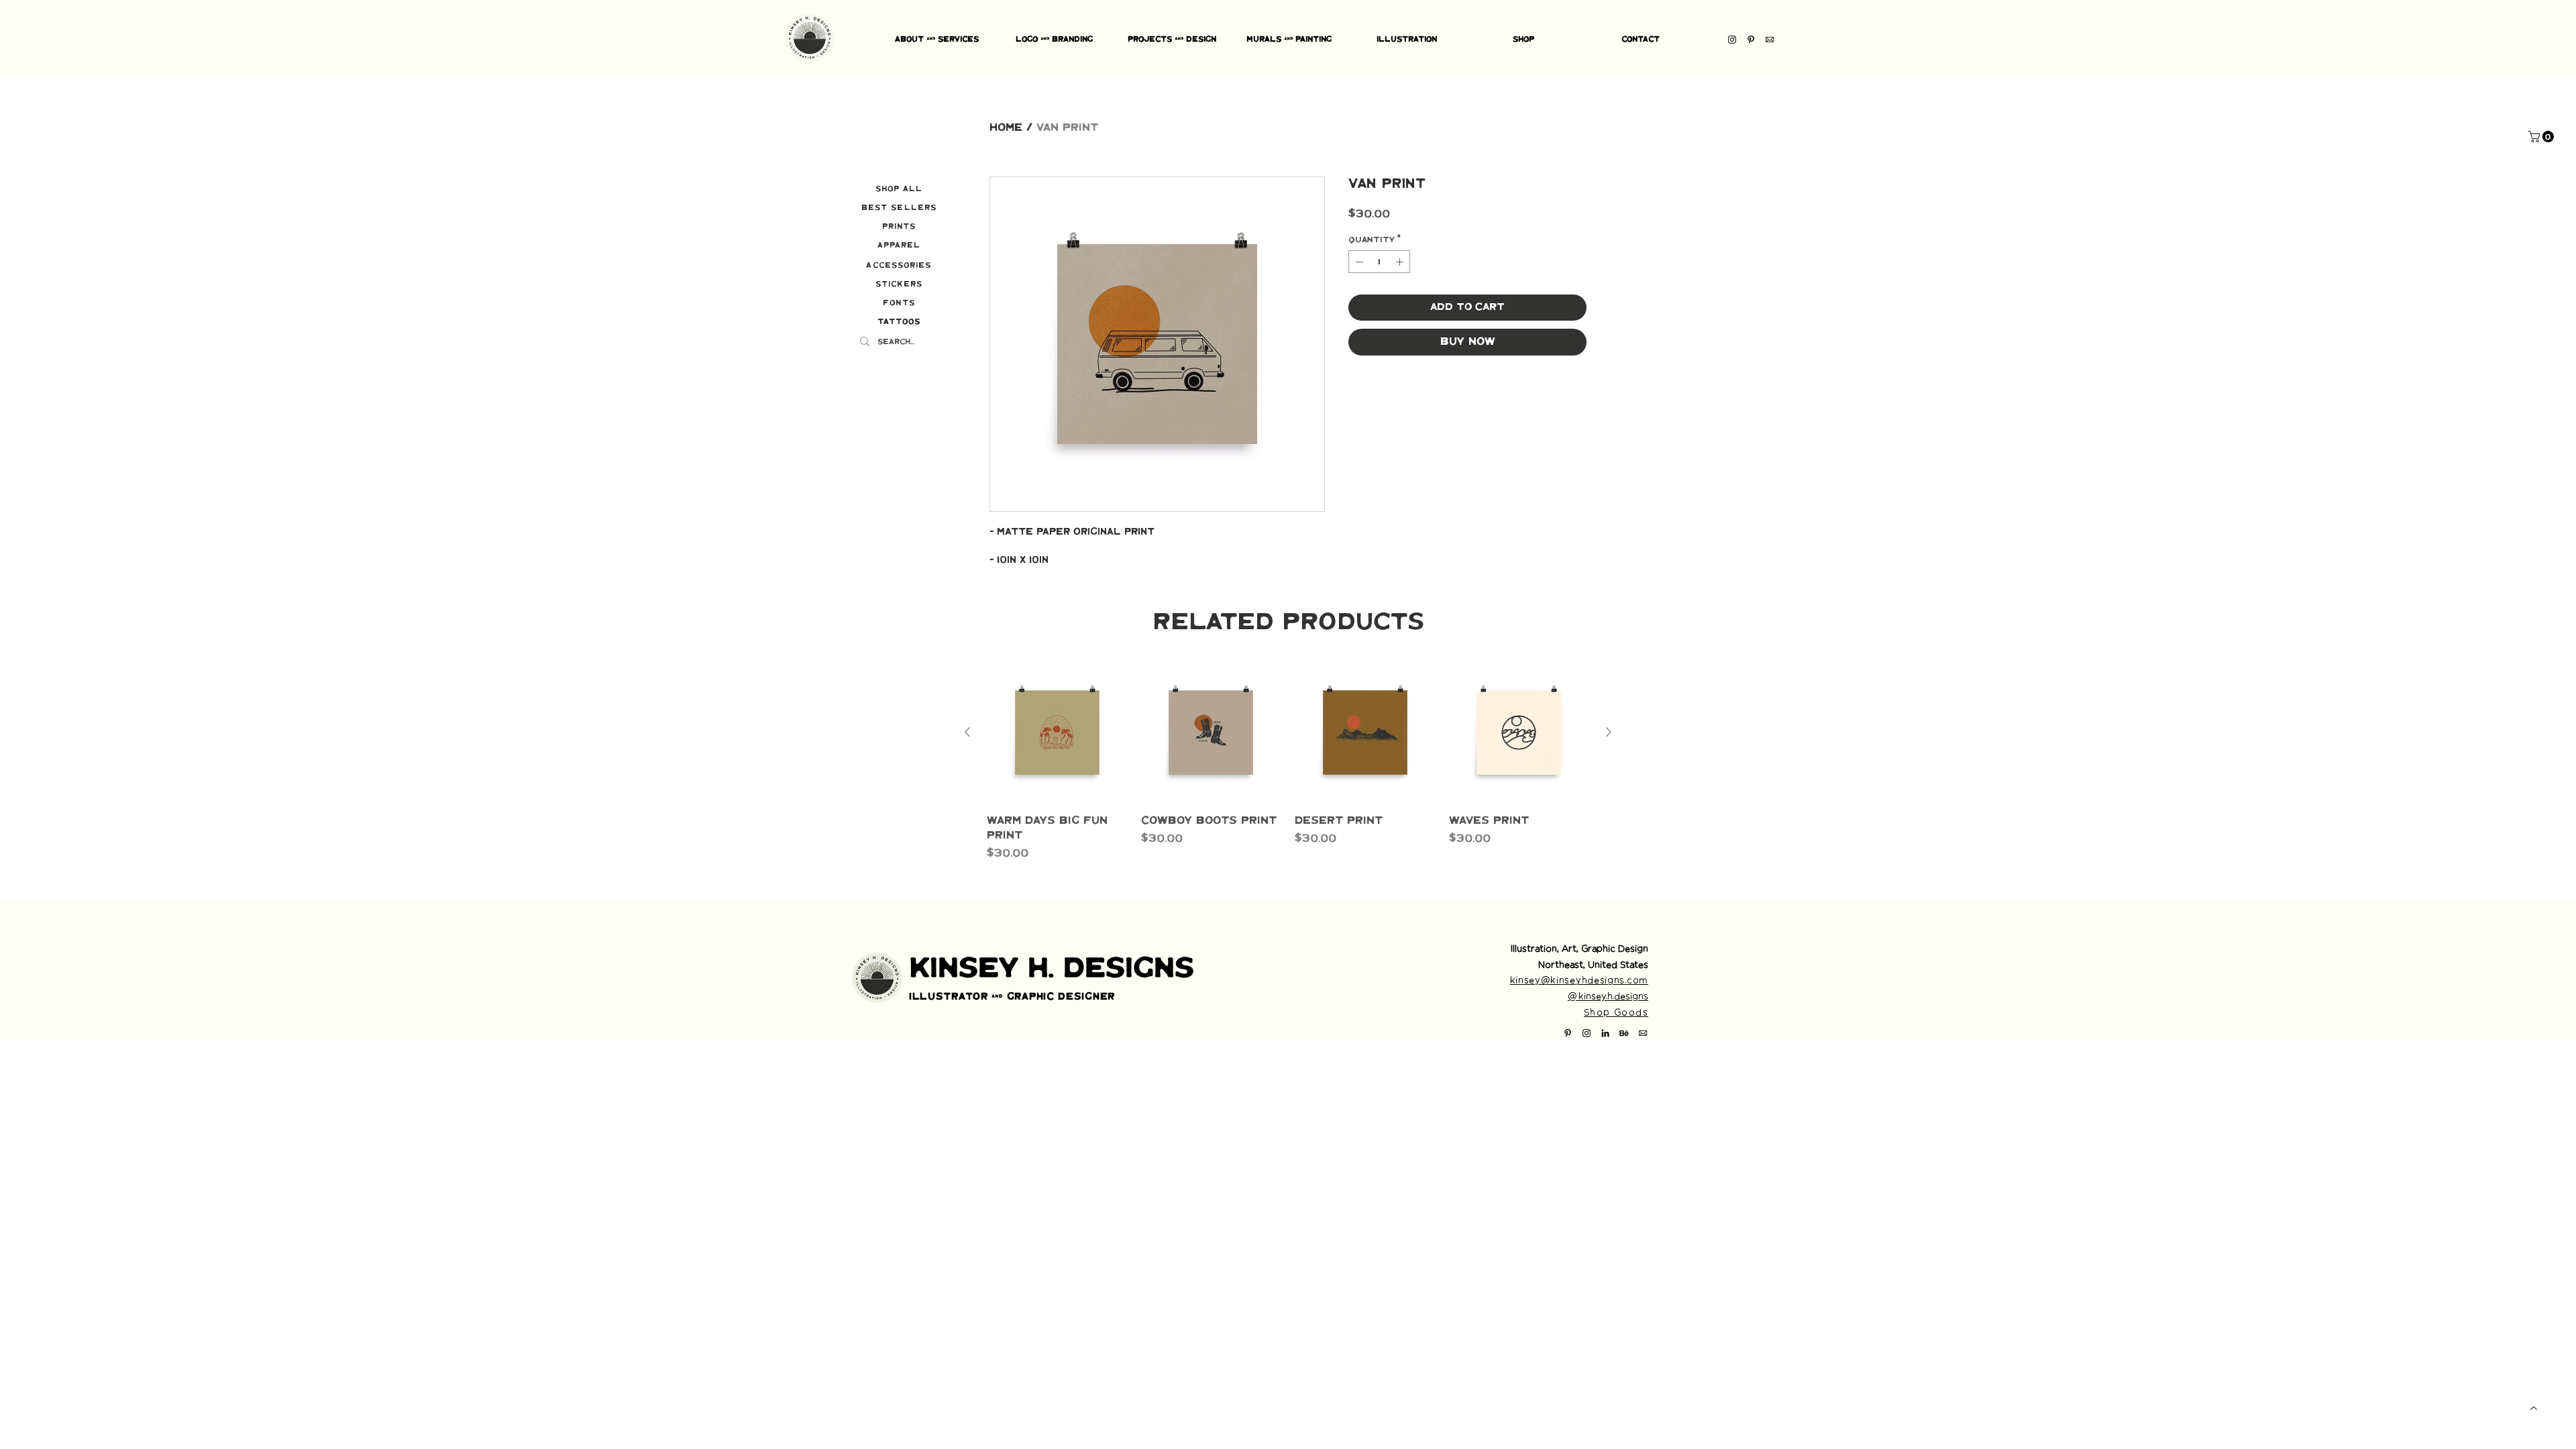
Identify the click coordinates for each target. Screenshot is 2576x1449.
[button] (2542, 137)
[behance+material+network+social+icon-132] (1624, 1033)
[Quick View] (1057, 733)
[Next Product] (1609, 732)
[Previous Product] (967, 732)
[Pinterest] (1751, 40)
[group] (1288, 762)
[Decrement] (1358, 262)
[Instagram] (1732, 40)
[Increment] (1401, 262)
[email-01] (1770, 40)
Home (1006, 128)
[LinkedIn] (1605, 1033)
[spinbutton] (1379, 262)
